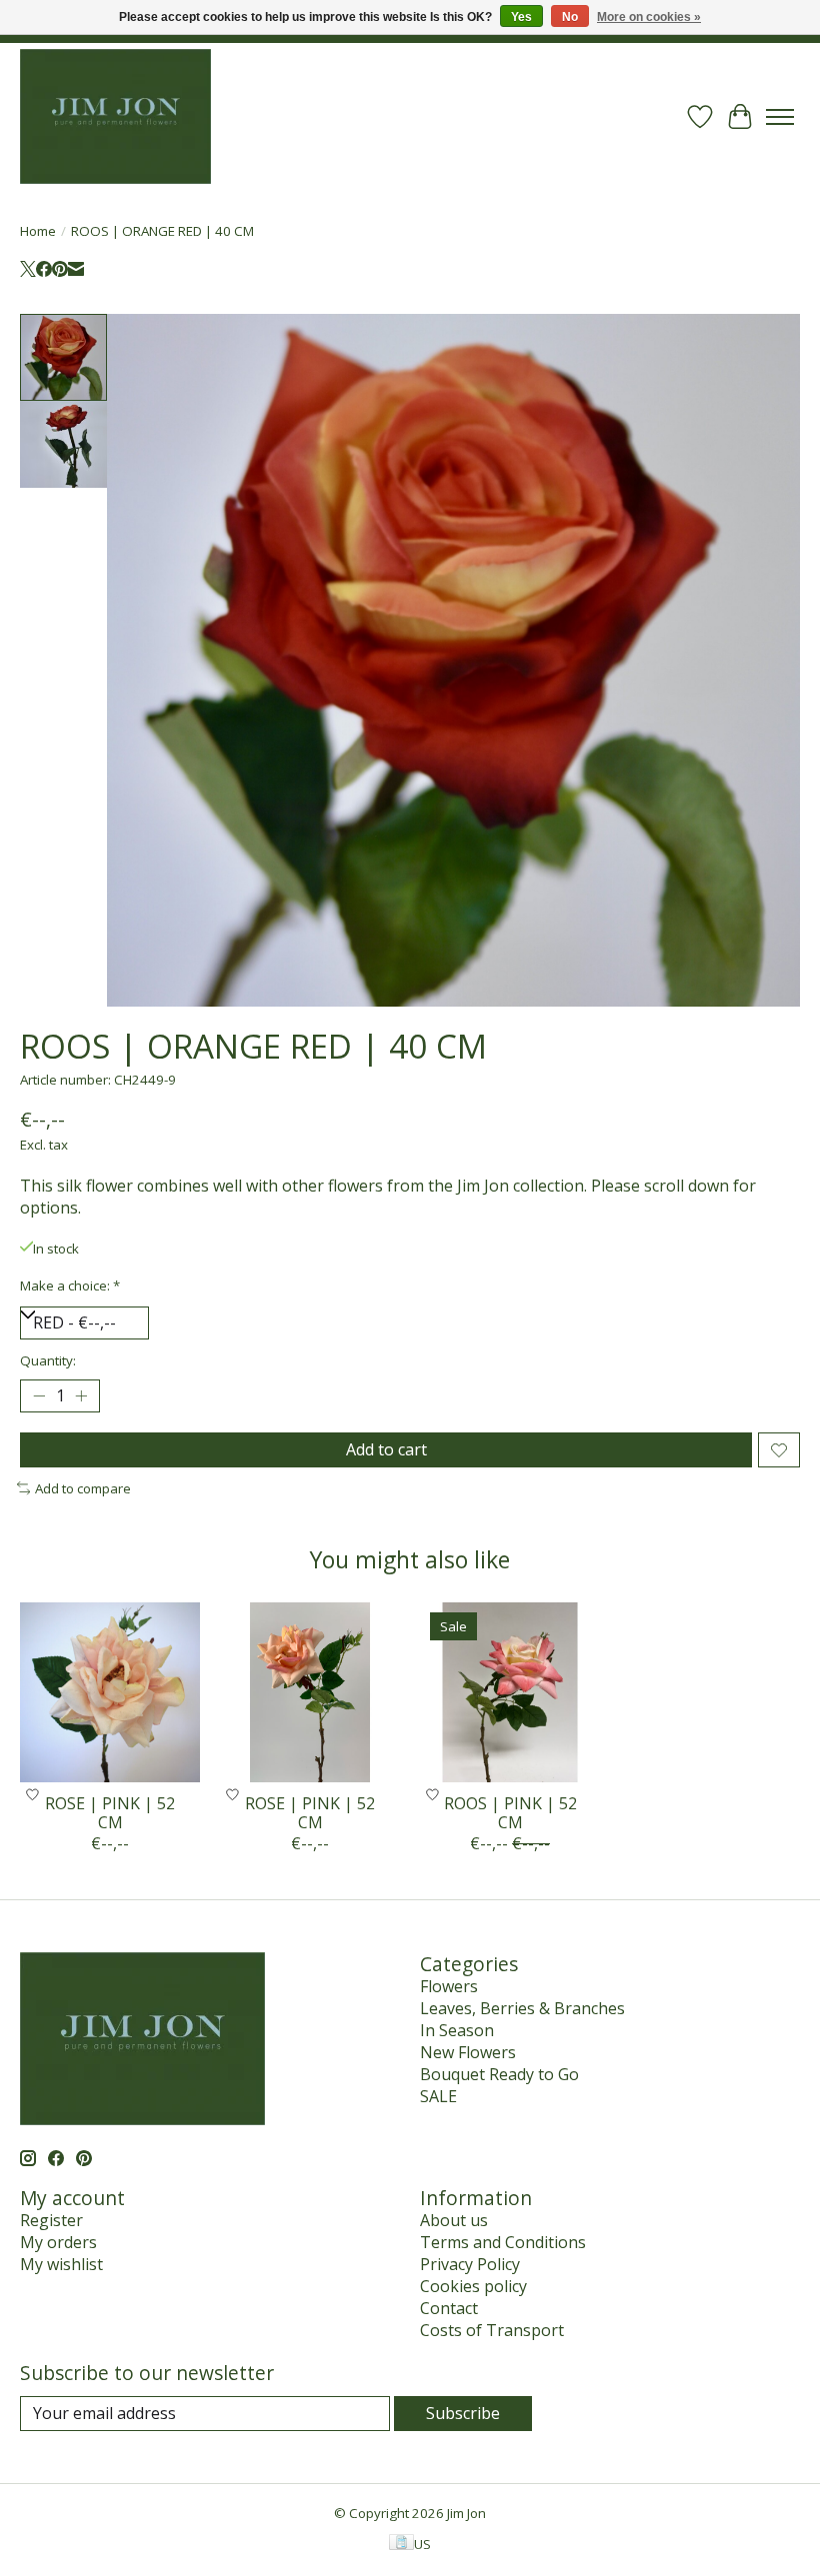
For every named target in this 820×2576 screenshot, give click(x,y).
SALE (438, 2096)
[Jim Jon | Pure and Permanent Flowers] (115, 116)
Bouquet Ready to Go (499, 2074)
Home (38, 231)
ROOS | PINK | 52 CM (510, 1813)
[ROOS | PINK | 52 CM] (510, 1692)
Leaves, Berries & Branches (522, 2008)
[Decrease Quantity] (39, 1396)
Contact (449, 2308)
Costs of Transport (492, 2330)
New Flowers (468, 2052)
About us (454, 2220)
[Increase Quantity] (81, 1396)
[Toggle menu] (780, 117)
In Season (457, 2030)
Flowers (449, 1986)
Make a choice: (70, 1286)
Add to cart (386, 1449)
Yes (521, 17)
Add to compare (83, 1488)
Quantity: (48, 1360)
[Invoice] (401, 2544)
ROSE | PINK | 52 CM (110, 1813)
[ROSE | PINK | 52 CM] (110, 1692)
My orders (58, 2242)
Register (51, 2220)
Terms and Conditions (503, 2242)
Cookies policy (473, 2286)
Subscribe (463, 2413)
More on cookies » (649, 17)
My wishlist (61, 2264)
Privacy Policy (470, 2264)
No (570, 17)
